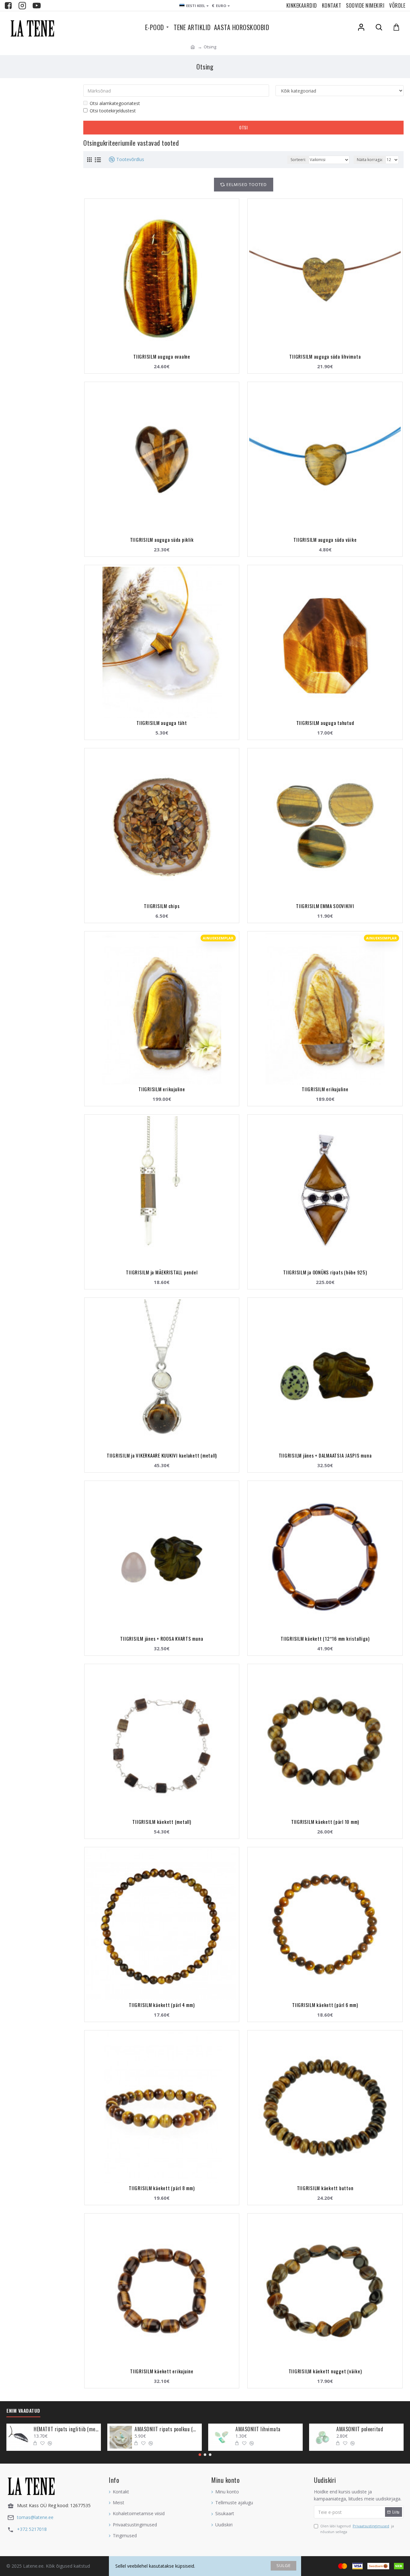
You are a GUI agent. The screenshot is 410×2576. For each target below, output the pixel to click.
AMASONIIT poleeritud (360, 2429)
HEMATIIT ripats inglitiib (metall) (66, 2429)
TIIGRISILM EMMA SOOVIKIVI (325, 906)
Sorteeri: (298, 160)
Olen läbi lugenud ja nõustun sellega (357, 2529)
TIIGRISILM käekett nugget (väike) (325, 2371)
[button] (200, 2455)
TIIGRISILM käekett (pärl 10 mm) (325, 1822)
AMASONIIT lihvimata (258, 2429)
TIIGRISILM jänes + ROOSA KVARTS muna (162, 1638)
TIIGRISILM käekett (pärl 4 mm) (162, 2005)
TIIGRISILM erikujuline (162, 1089)
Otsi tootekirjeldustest (113, 111)
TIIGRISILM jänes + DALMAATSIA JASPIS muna (325, 1455)
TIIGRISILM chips (162, 906)
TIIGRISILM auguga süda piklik (162, 540)
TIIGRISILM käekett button (325, 2188)
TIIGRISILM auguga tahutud (325, 723)
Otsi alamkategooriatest (115, 103)
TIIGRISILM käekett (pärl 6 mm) (325, 2005)
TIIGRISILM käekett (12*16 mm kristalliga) (325, 1638)
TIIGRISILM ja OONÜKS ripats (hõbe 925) (325, 1272)
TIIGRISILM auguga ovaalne (162, 356)
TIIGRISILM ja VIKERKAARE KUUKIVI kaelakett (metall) (162, 1455)
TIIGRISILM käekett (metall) (162, 1822)
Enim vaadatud (23, 2411)
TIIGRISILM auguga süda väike (325, 540)
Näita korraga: (370, 160)
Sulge (284, 2565)
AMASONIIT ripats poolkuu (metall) (167, 2429)
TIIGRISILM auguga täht (162, 723)
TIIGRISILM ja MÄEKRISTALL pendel (162, 1272)
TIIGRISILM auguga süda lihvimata (325, 356)
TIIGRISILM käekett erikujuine (162, 2371)
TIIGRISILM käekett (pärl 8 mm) (162, 2188)
